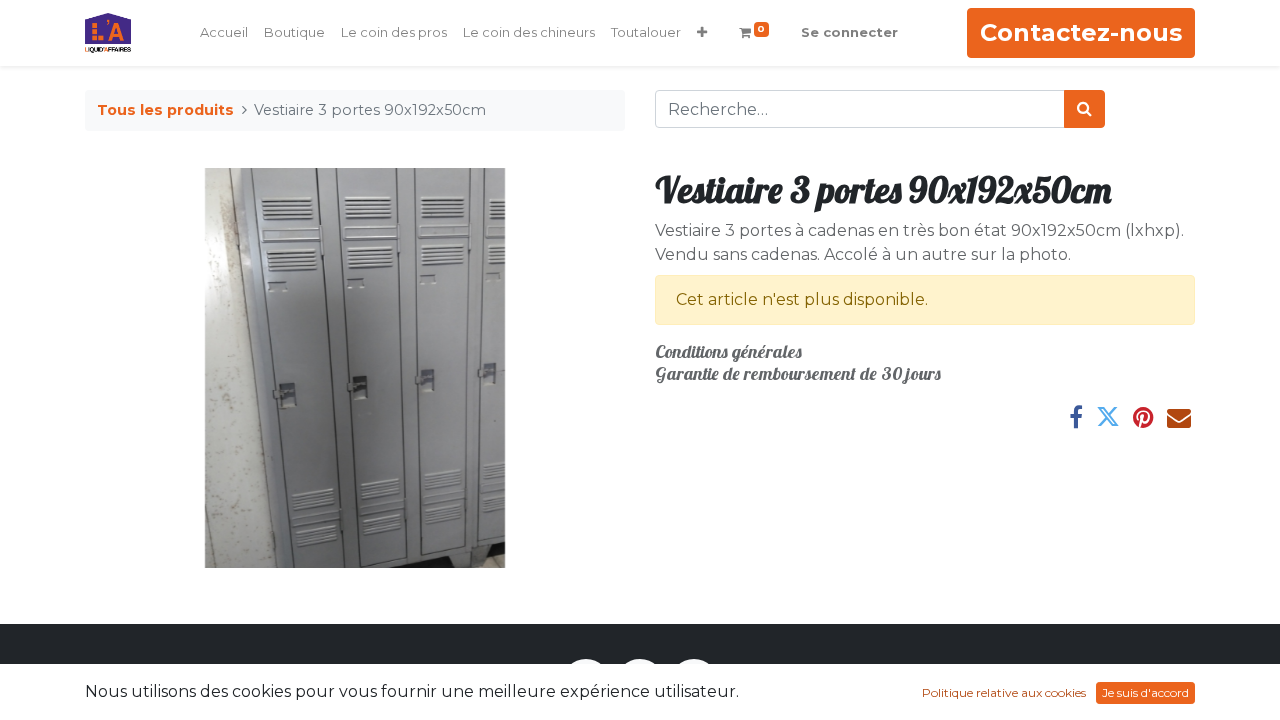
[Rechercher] (1084, 109)
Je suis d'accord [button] (1145, 692)
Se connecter (849, 32)
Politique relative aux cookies (1004, 692)
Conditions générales (728, 351)
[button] (702, 33)
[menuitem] (224, 33)
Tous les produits (165, 110)
